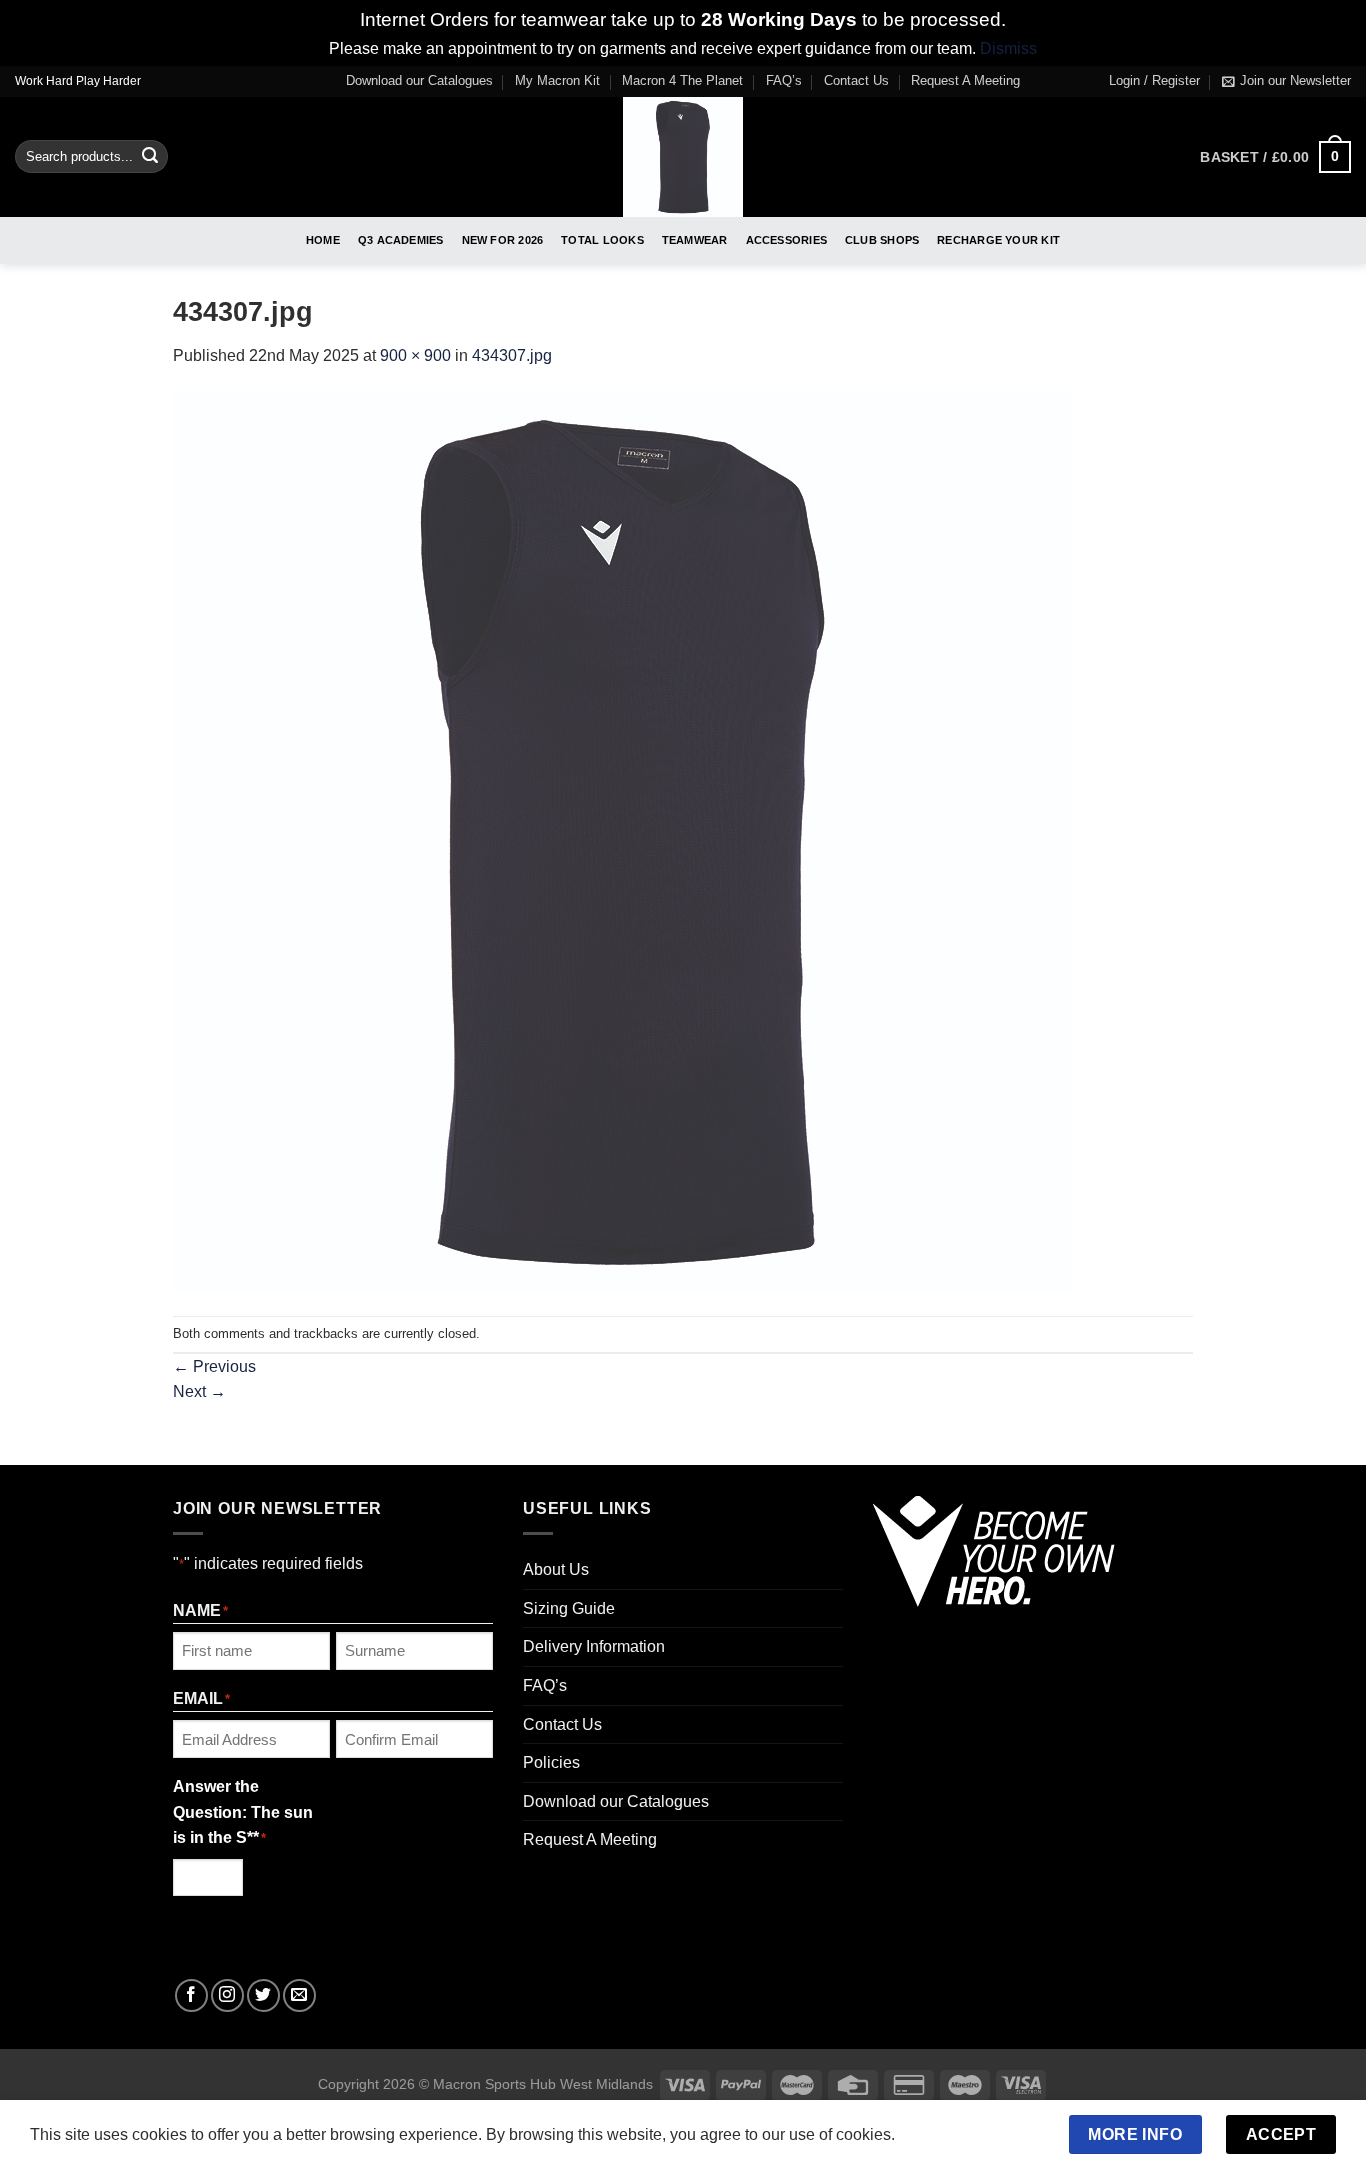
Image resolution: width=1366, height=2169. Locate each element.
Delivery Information (594, 1646)
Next (199, 1391)
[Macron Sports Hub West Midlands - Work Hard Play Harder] (683, 157)
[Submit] (150, 157)
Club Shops (882, 240)
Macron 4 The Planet (682, 80)
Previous (214, 1366)
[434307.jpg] (623, 841)
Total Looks (602, 240)
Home (323, 240)
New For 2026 (503, 240)
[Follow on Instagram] (227, 1995)
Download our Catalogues (419, 80)
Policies (551, 1762)
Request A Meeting (965, 80)
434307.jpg (512, 355)
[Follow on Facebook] (191, 1995)
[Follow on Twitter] (263, 1995)
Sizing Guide (569, 1608)
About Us (556, 1569)
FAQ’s (784, 80)
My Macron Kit (557, 80)
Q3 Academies (401, 240)
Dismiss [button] (1008, 48)
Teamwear (695, 240)
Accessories (786, 240)
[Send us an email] (299, 1995)
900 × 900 (415, 355)
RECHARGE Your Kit (998, 240)
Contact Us (856, 80)
